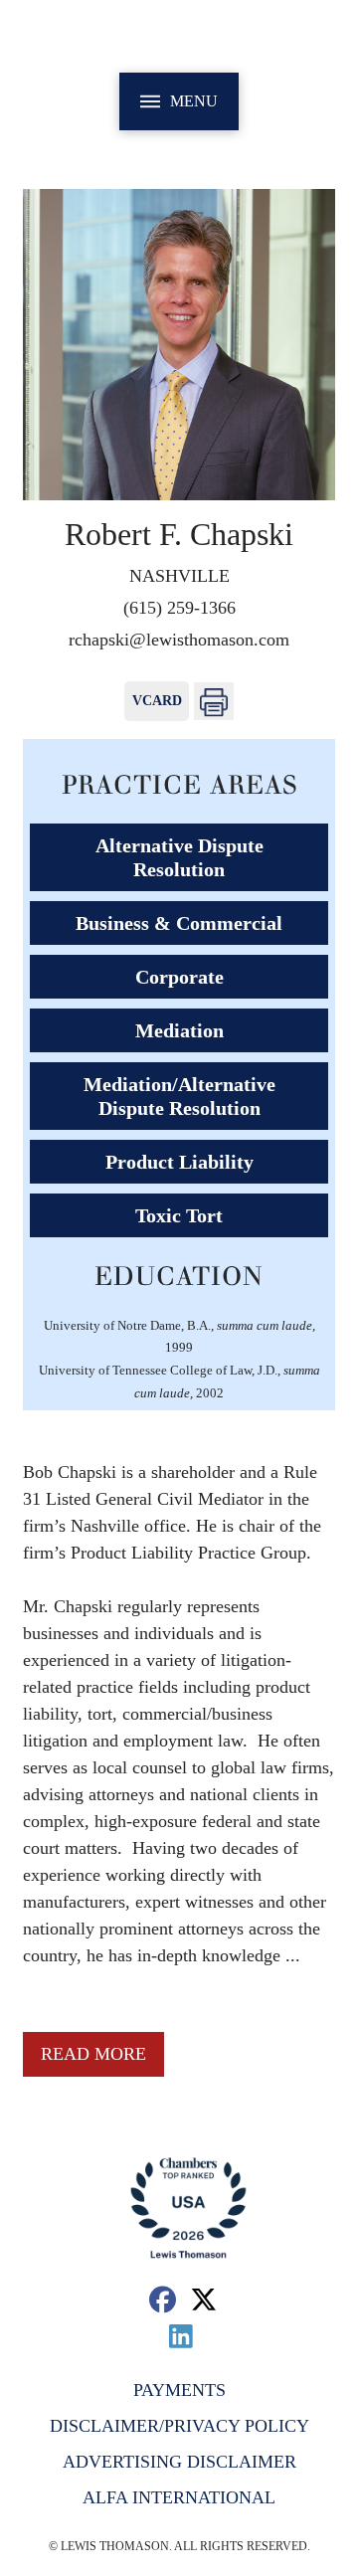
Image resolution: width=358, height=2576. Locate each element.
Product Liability (179, 1162)
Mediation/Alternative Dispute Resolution (179, 1096)
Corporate (179, 977)
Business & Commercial (179, 923)
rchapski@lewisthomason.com (179, 640)
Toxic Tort (179, 1215)
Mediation (179, 1030)
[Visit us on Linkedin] (181, 2336)
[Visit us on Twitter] (204, 2299)
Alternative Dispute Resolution (179, 857)
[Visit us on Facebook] (163, 2299)
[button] (179, 101)
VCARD (157, 700)
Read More (93, 2054)
